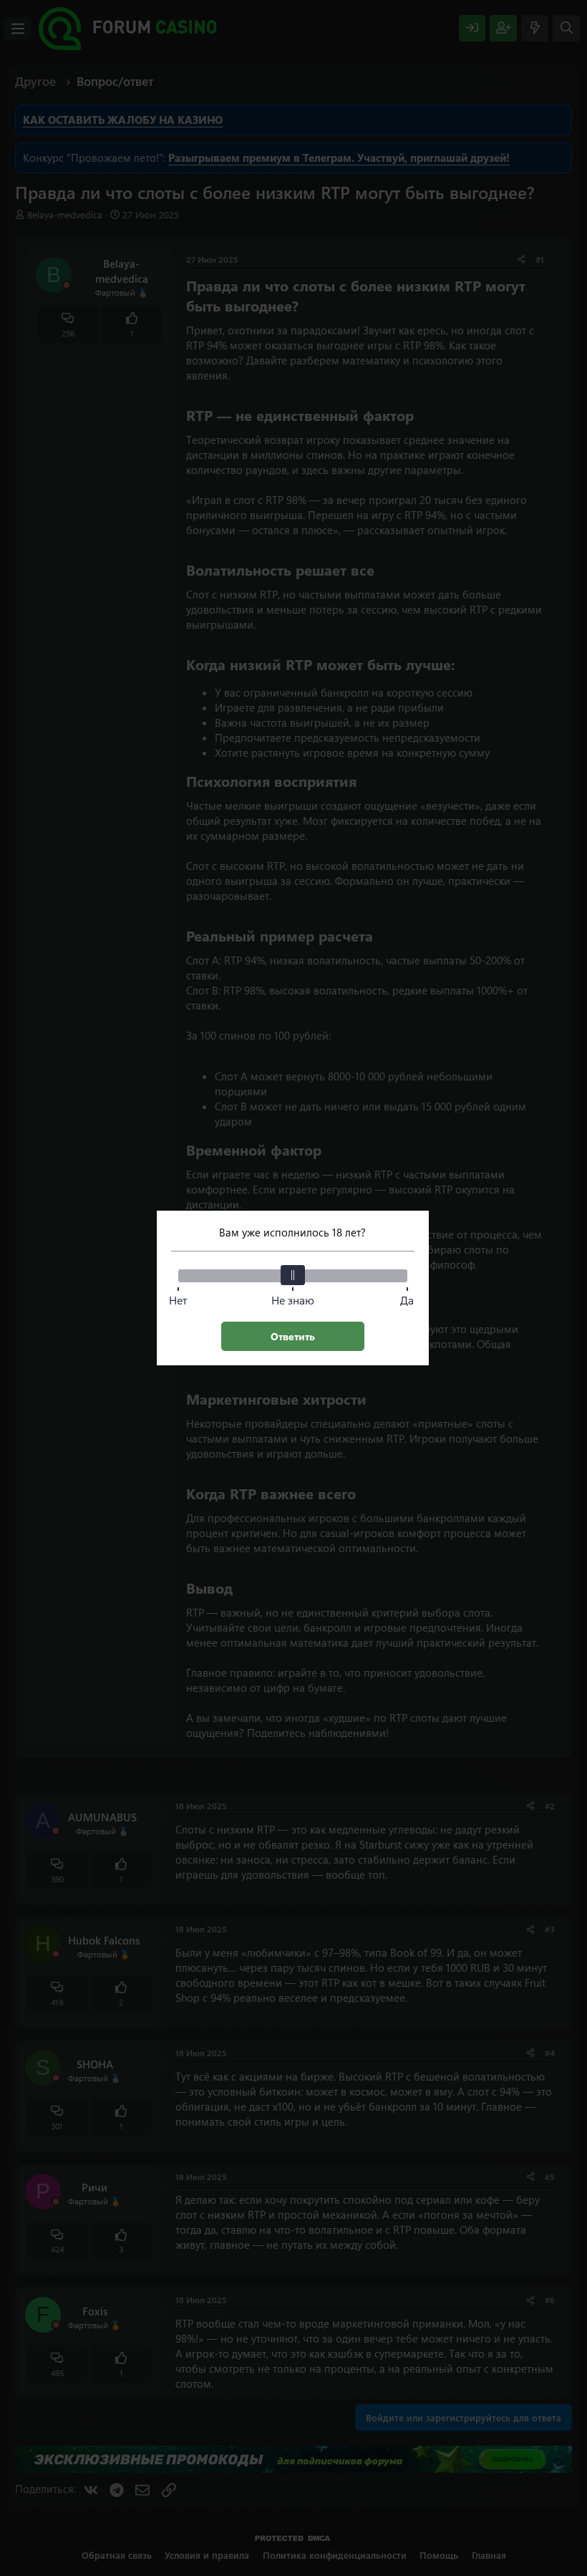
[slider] (293, 1275)
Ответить (293, 1336)
